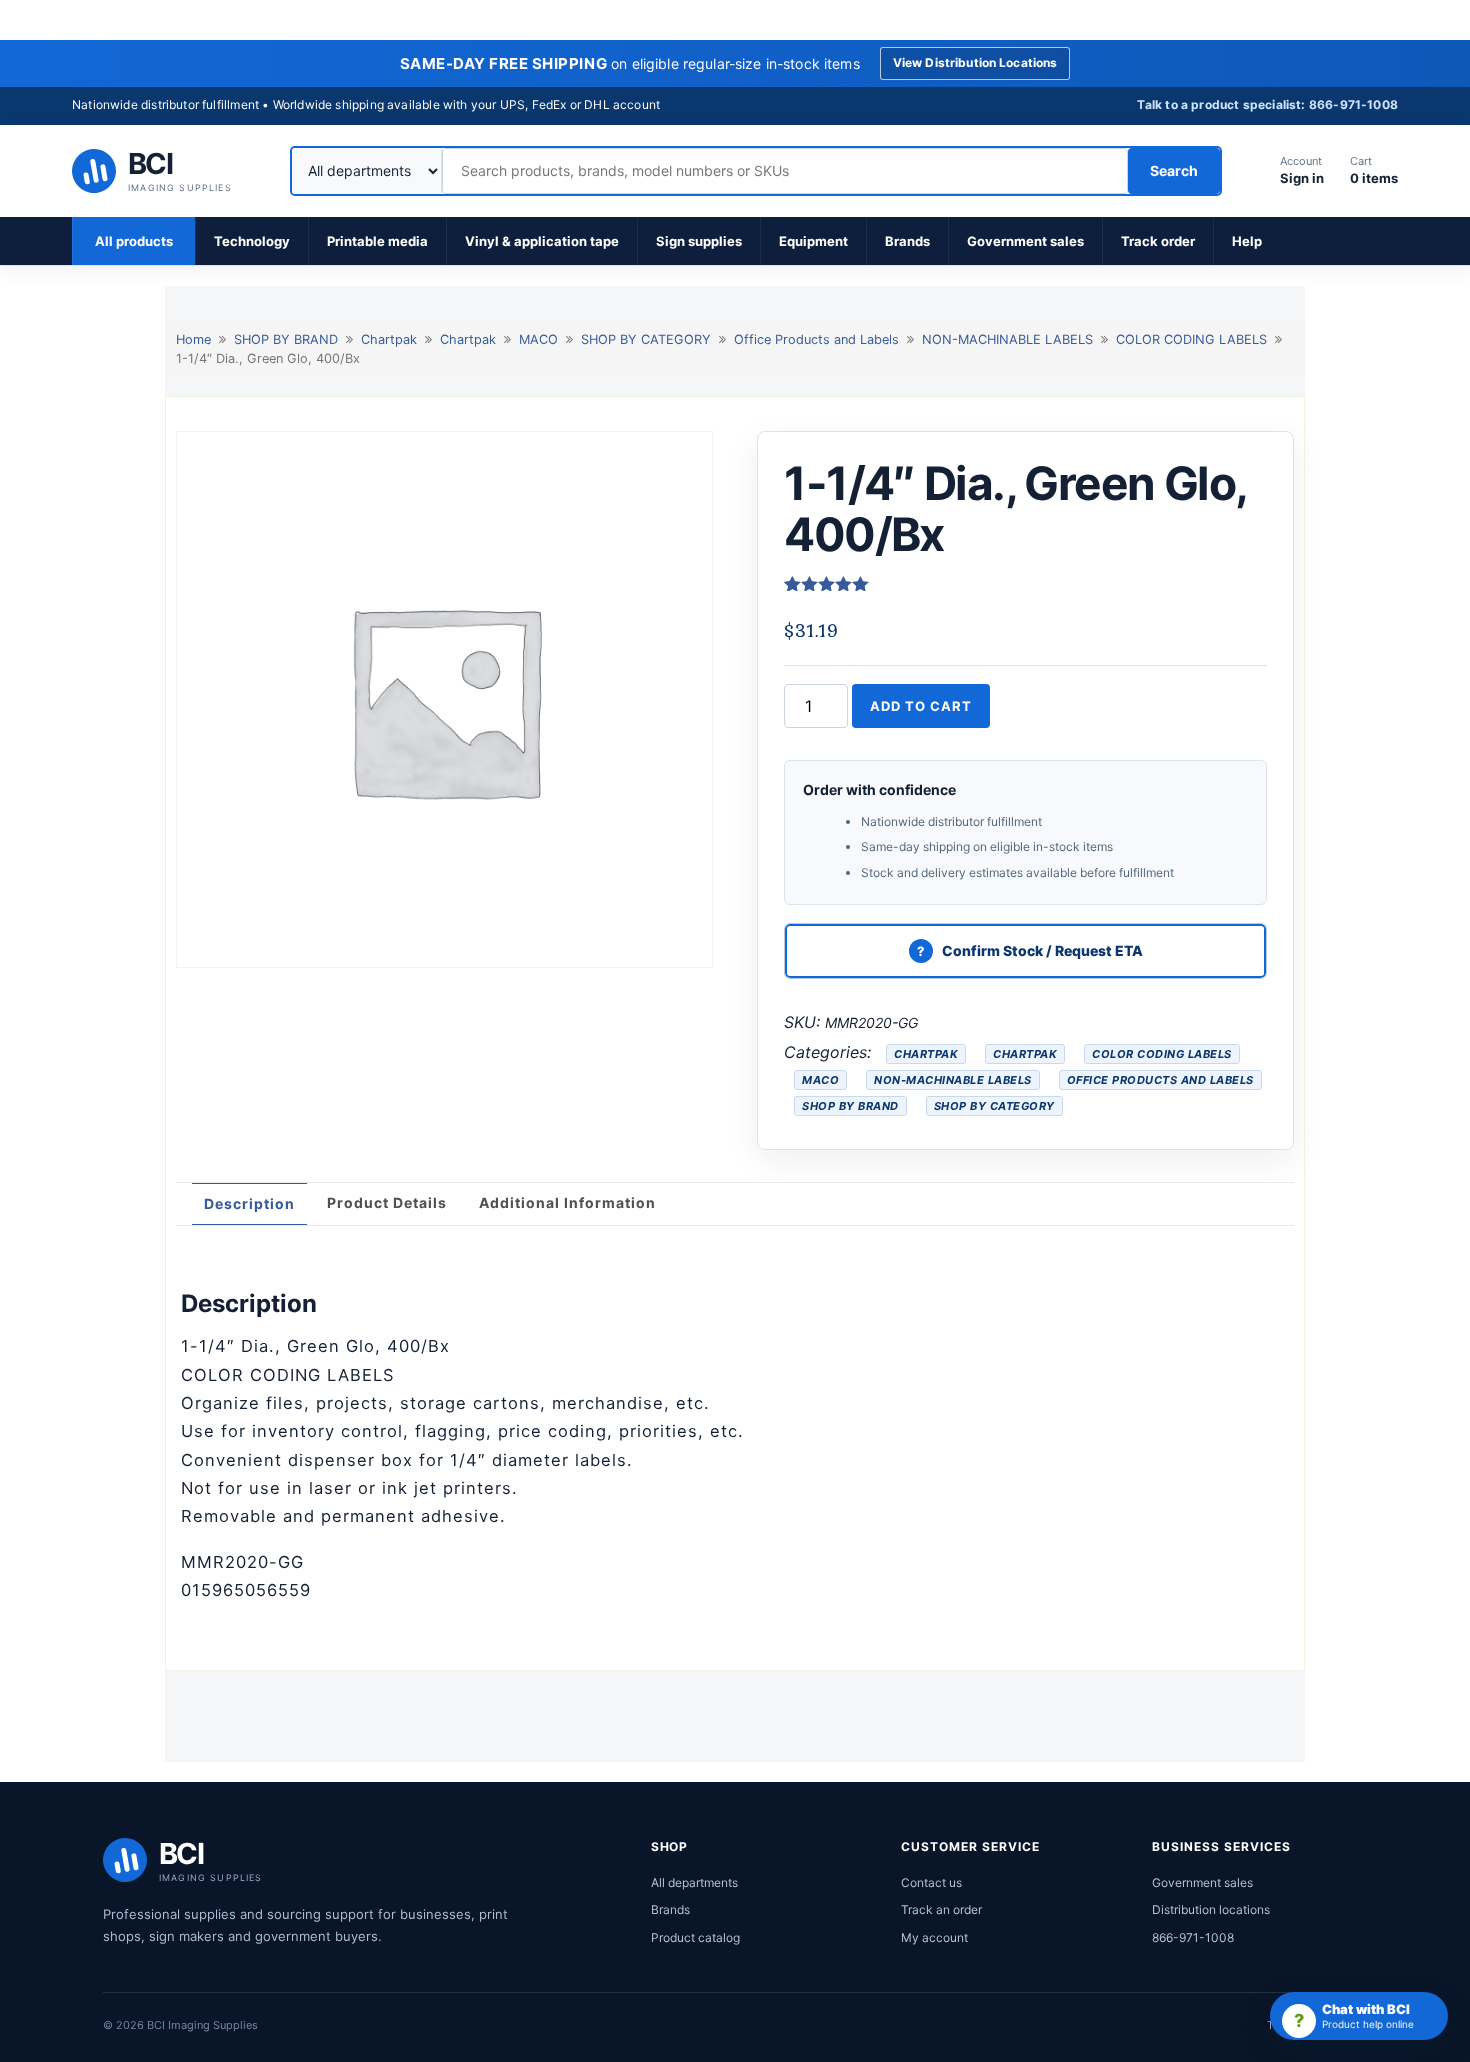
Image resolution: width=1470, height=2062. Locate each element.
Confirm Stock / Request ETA (1042, 950)
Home (193, 339)
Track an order (941, 1909)
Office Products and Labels (816, 339)
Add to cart (921, 706)
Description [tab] (249, 1203)
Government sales (1025, 241)
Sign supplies (699, 241)
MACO (538, 339)
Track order (1158, 241)
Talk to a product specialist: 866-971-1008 (1267, 104)
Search (1174, 170)
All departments (694, 1882)
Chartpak (389, 339)
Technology (252, 241)
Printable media (377, 241)
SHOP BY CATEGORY (646, 339)
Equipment (813, 241)
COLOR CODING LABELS (1191, 339)
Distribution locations (1211, 1909)
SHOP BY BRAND (286, 339)
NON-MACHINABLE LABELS (1007, 339)
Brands (907, 241)
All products (134, 241)
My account (934, 1937)
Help (1247, 241)
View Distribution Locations (975, 62)
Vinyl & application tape (542, 241)
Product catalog (695, 1937)
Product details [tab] (387, 1202)
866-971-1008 (1193, 1937)
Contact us (931, 1882)
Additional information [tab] (567, 1202)
